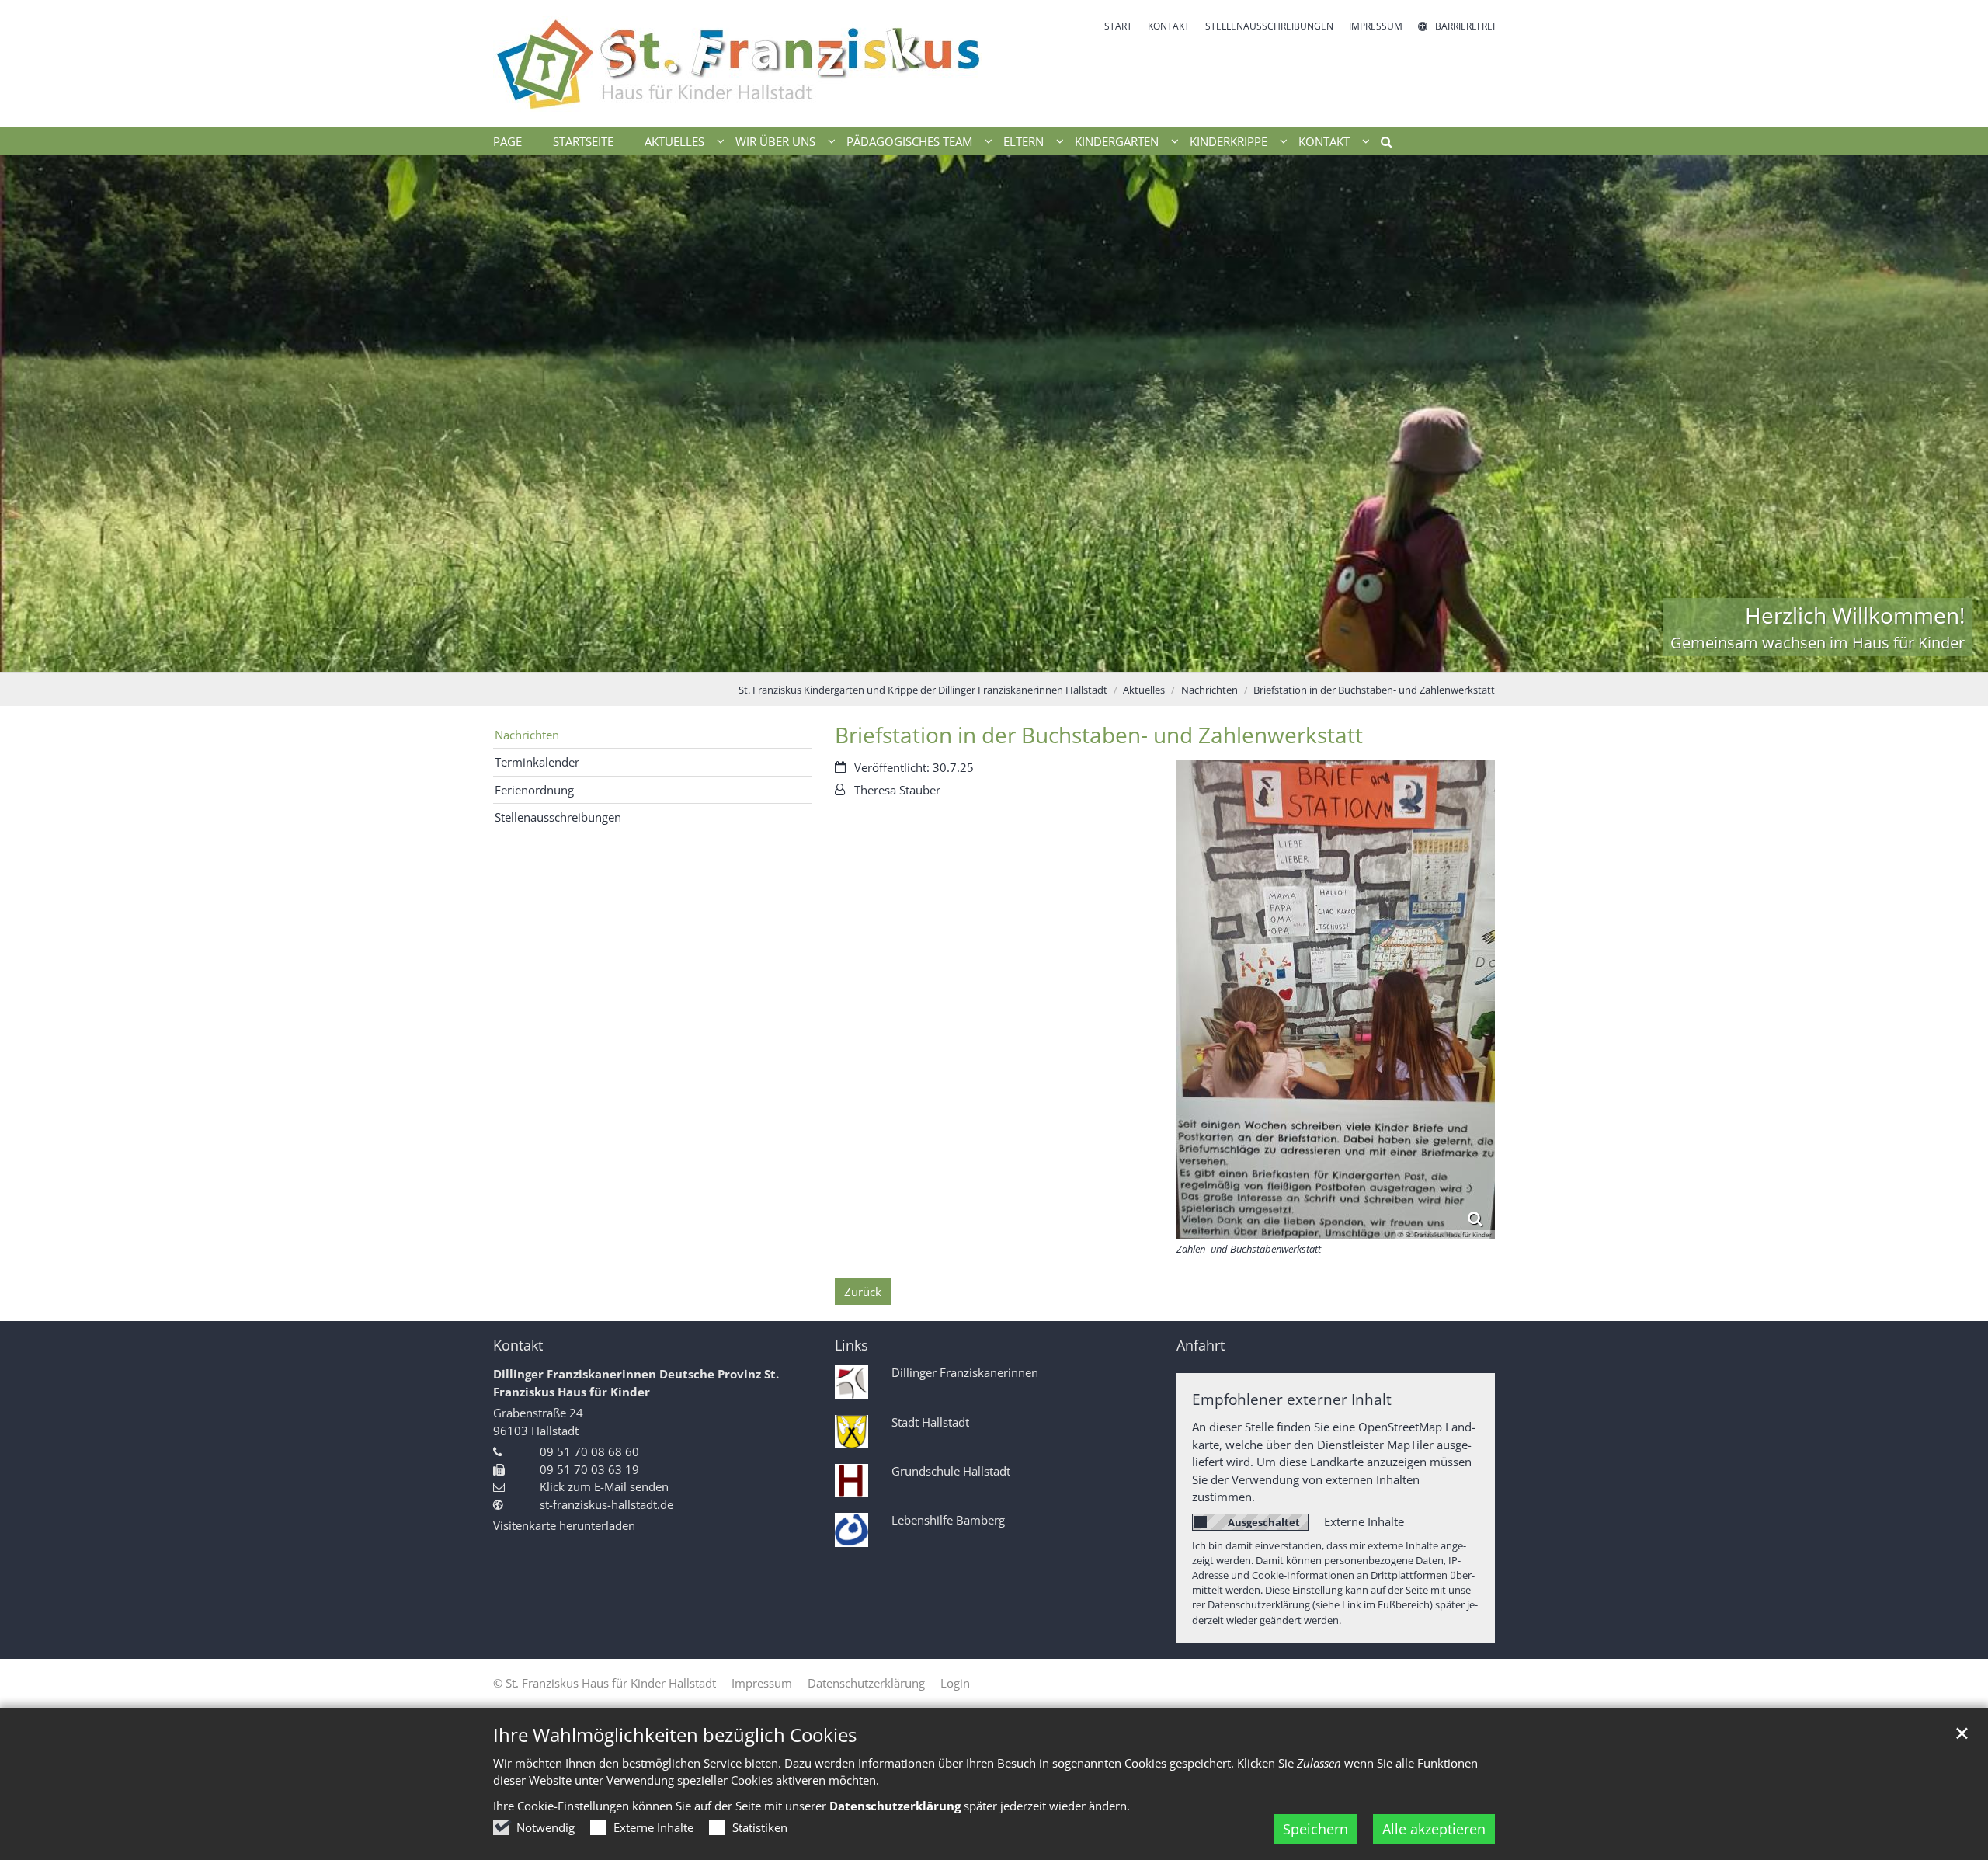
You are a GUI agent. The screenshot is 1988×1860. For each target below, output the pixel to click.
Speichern (1315, 1829)
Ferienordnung (534, 790)
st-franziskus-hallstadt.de (606, 1504)
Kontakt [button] (1324, 141)
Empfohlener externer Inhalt (1292, 1399)
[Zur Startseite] (738, 64)
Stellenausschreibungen (558, 817)
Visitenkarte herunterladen (564, 1525)
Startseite (583, 141)
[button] (1381, 144)
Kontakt (518, 1345)
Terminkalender (537, 762)
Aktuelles (1144, 690)
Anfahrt (1201, 1345)
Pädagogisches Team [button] (909, 141)
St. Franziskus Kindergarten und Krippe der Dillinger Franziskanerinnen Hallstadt (923, 690)
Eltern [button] (1024, 141)
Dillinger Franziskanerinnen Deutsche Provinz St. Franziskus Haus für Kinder (636, 1383)
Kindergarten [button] (1117, 141)
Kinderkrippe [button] (1229, 141)
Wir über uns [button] (775, 141)
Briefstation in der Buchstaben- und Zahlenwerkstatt (1374, 690)
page (507, 141)
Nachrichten (1209, 690)
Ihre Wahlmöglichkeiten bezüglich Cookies (675, 1735)
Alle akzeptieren (1434, 1829)
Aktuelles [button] (674, 141)
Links (852, 1345)
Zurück (863, 1292)
